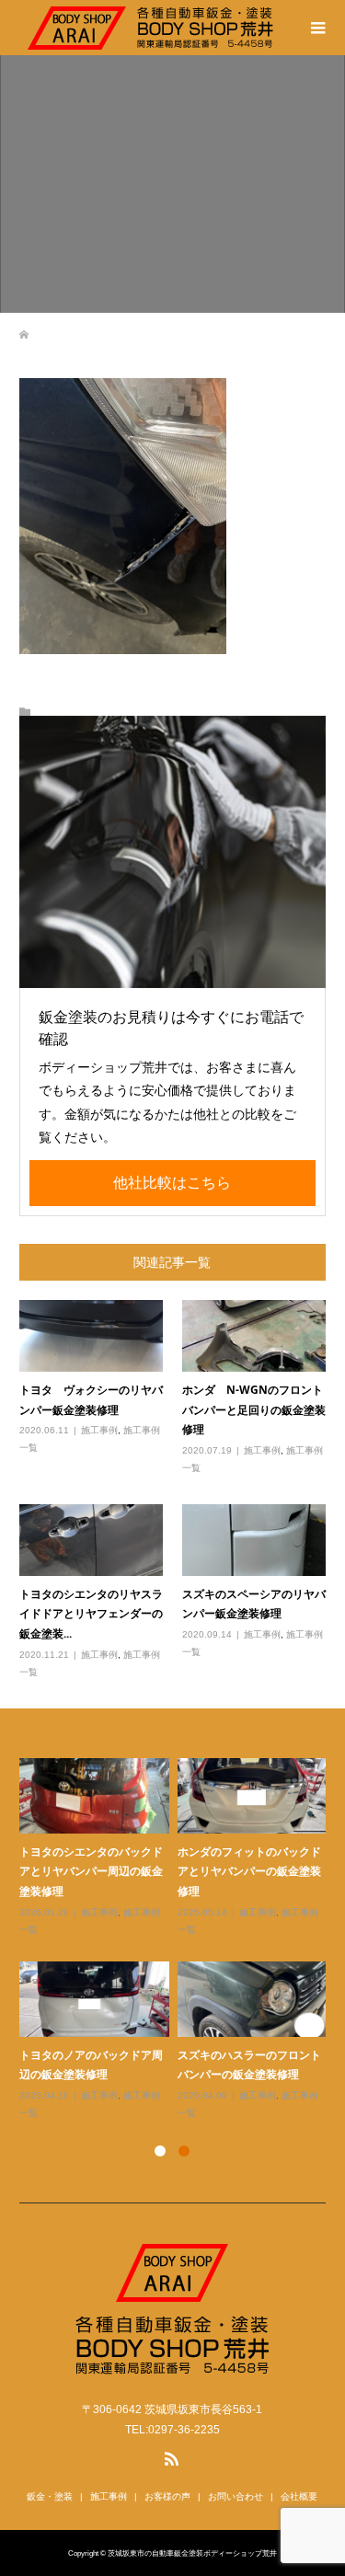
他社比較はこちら (172, 1183)
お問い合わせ (236, 2496)
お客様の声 (167, 2496)
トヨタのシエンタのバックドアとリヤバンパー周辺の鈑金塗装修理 (91, 1871)
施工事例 (99, 1430)
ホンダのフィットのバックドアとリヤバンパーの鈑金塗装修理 (249, 1871)
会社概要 (299, 2496)
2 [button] (184, 2151)
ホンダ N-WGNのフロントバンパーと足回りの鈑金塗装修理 (254, 1409)
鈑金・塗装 (50, 2496)
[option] (177, 1939)
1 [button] (160, 2151)
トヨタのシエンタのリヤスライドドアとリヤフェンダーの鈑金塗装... (91, 1614)
